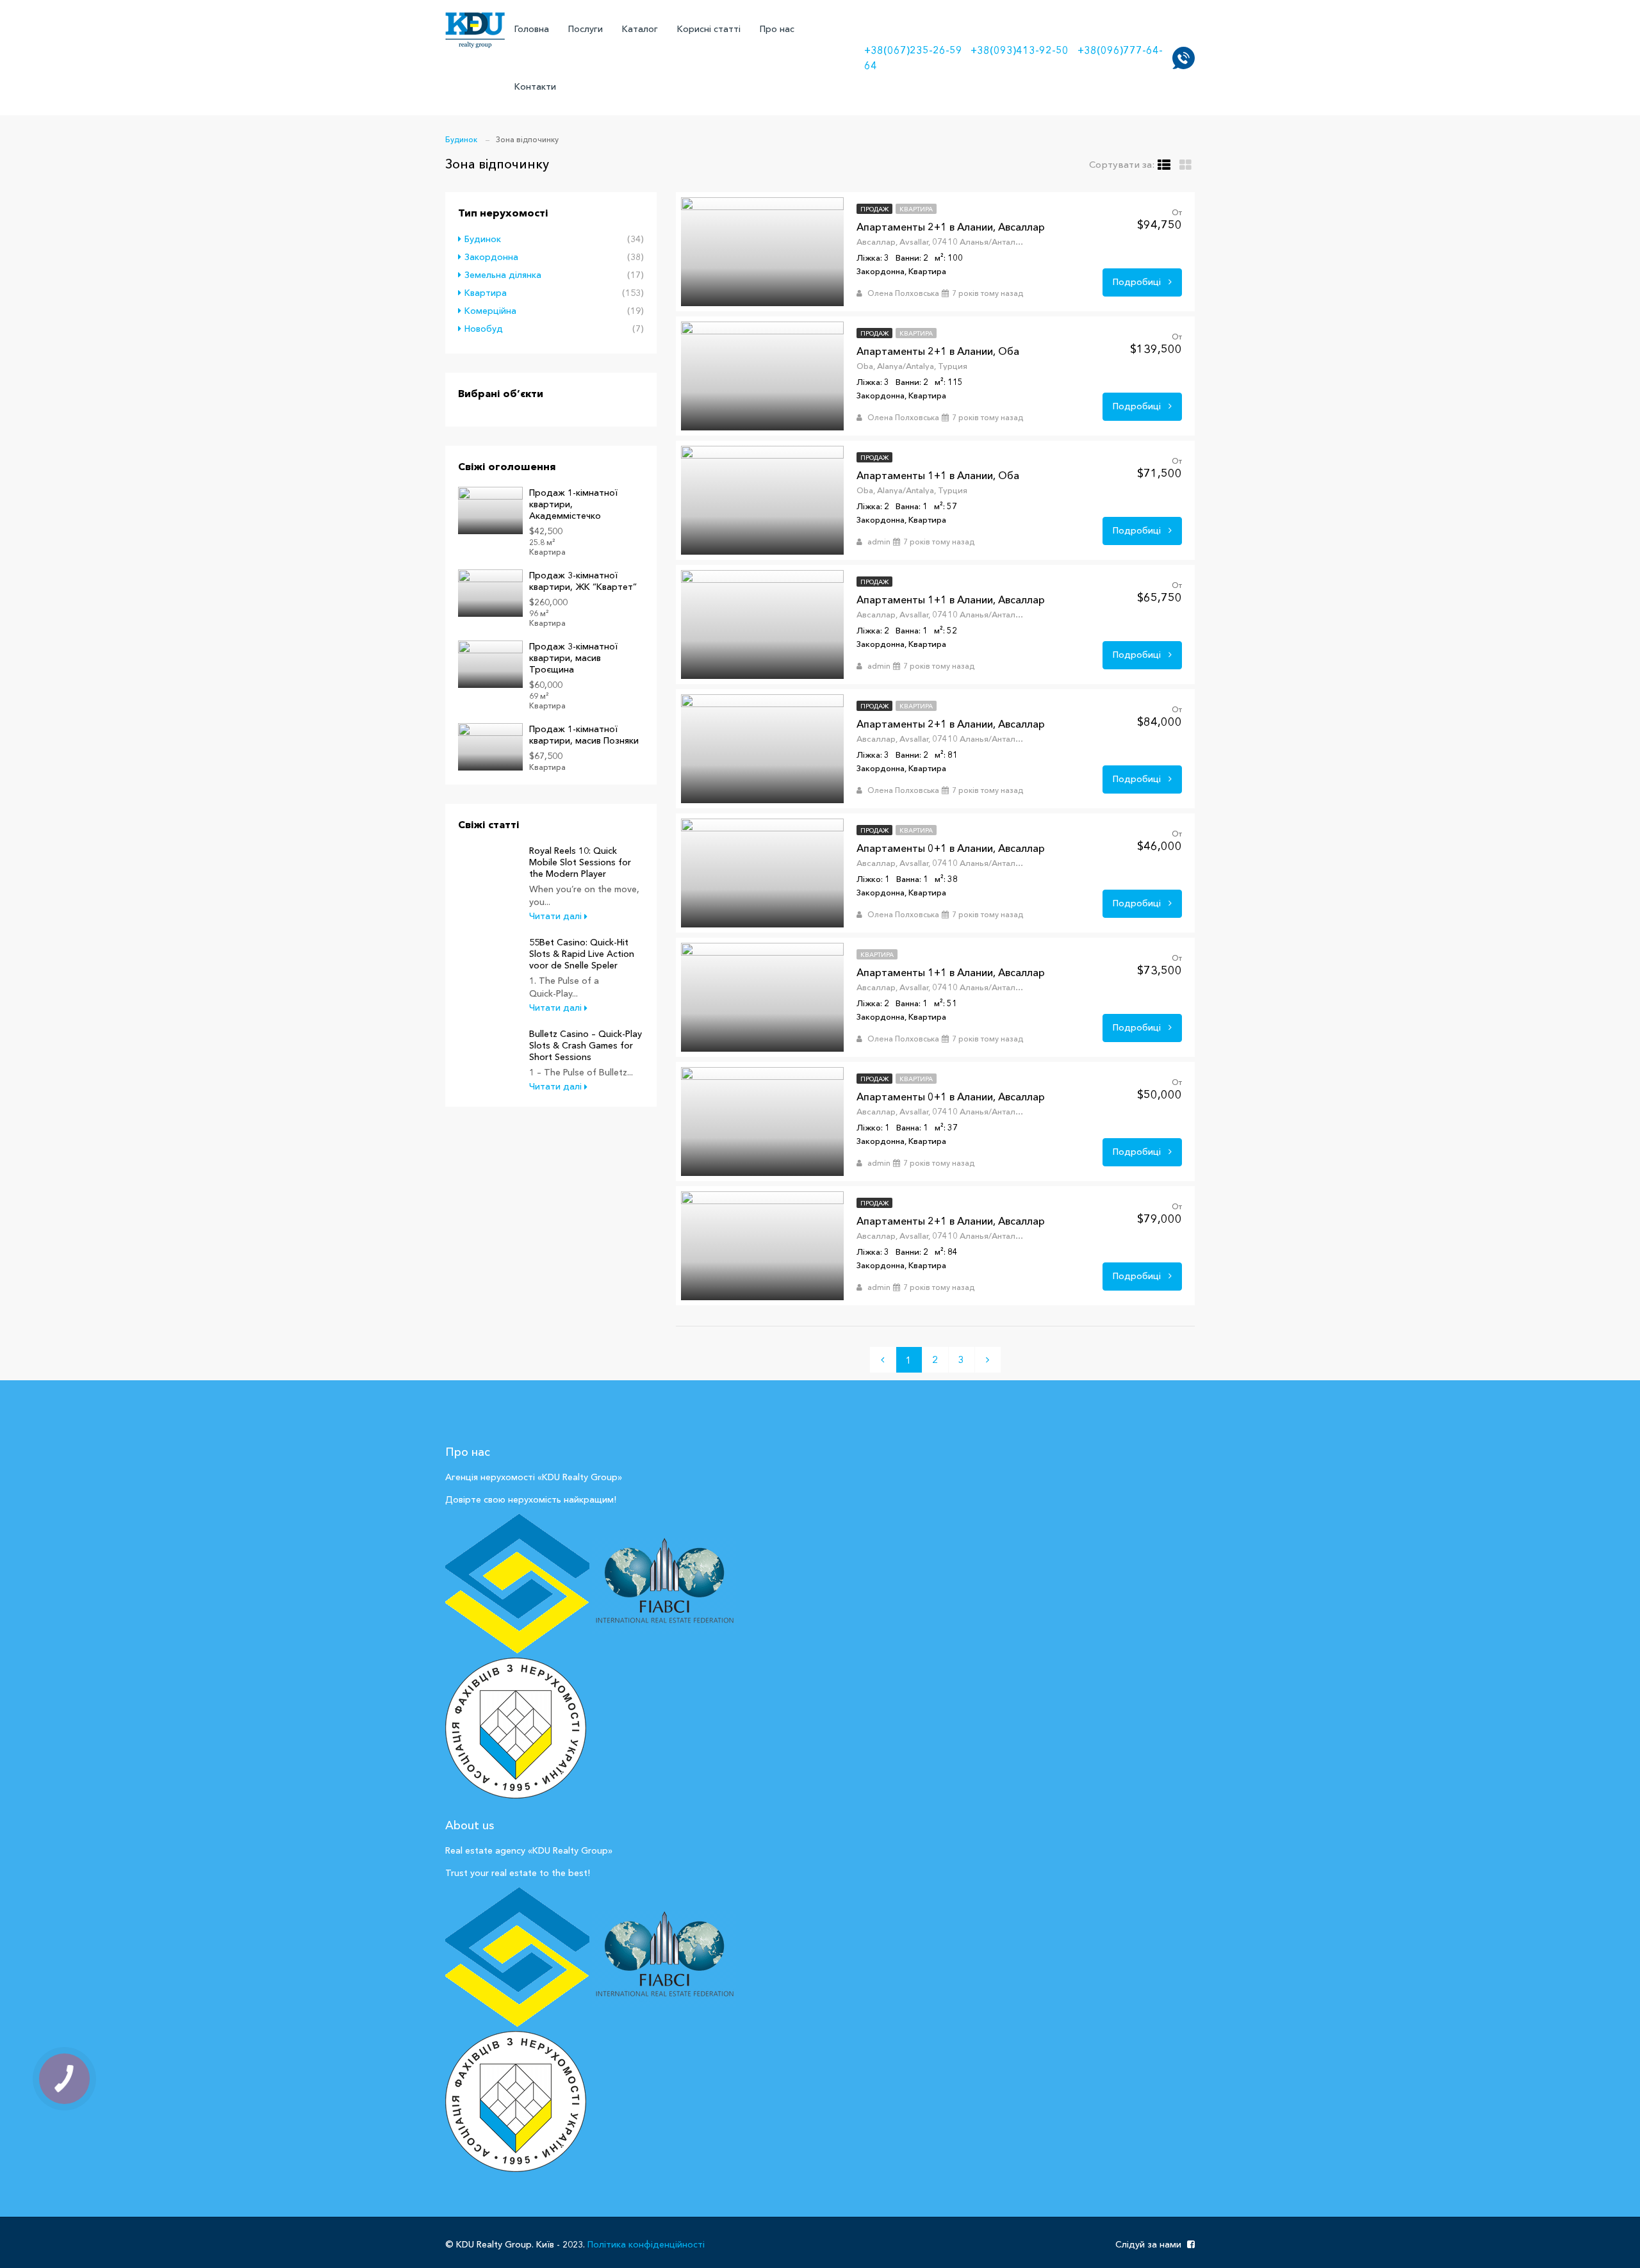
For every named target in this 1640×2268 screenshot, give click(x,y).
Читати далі (557, 916)
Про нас (777, 29)
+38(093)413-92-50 (1020, 50)
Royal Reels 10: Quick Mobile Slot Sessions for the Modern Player (580, 862)
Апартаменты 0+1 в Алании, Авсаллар (951, 848)
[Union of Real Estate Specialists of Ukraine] (517, 1958)
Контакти (535, 86)
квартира (916, 209)
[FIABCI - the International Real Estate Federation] (664, 1585)
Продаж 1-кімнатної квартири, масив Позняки (584, 735)
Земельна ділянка (503, 275)
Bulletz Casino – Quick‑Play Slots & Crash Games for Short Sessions (586, 1045)
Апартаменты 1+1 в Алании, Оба (938, 475)
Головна (532, 29)
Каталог (640, 29)
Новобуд (484, 329)
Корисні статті (709, 29)
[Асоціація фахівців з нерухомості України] (516, 1727)
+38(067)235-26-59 (913, 50)
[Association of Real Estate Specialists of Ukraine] (516, 2100)
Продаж (874, 209)
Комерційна (490, 311)
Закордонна (491, 257)
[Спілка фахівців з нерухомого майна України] (517, 1585)
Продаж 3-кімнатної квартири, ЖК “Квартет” (583, 581)
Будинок (483, 239)
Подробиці (1138, 282)
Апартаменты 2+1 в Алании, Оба (938, 351)
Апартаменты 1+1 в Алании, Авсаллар (951, 600)
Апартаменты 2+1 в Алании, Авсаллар (951, 227)
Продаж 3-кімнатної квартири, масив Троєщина (573, 658)
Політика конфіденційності (646, 2244)
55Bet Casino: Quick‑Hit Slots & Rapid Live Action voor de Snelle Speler (582, 954)
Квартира (486, 293)
